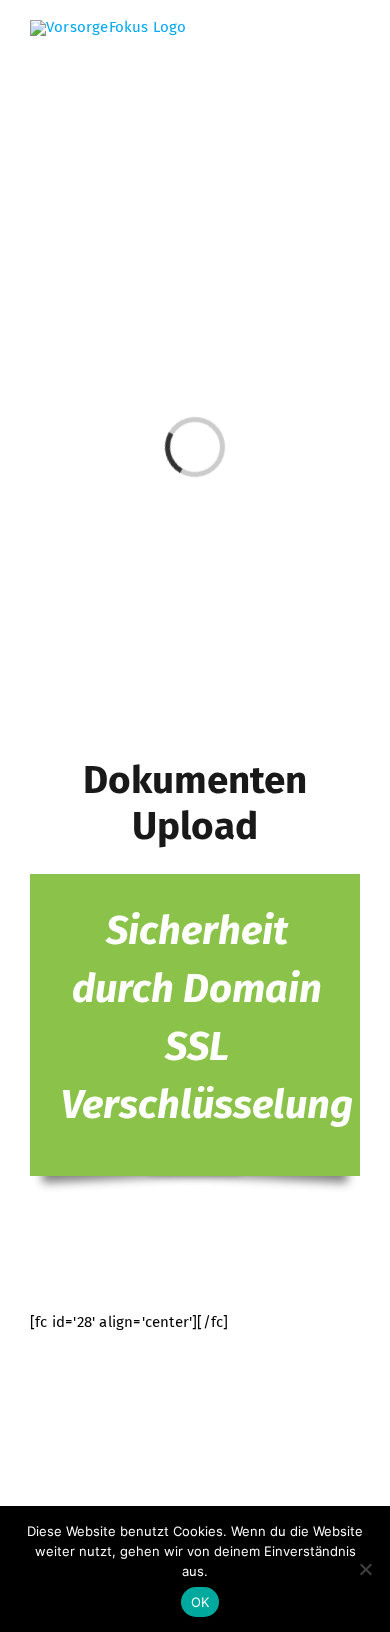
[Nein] (365, 1569)
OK (200, 1602)
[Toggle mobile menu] (352, 50)
